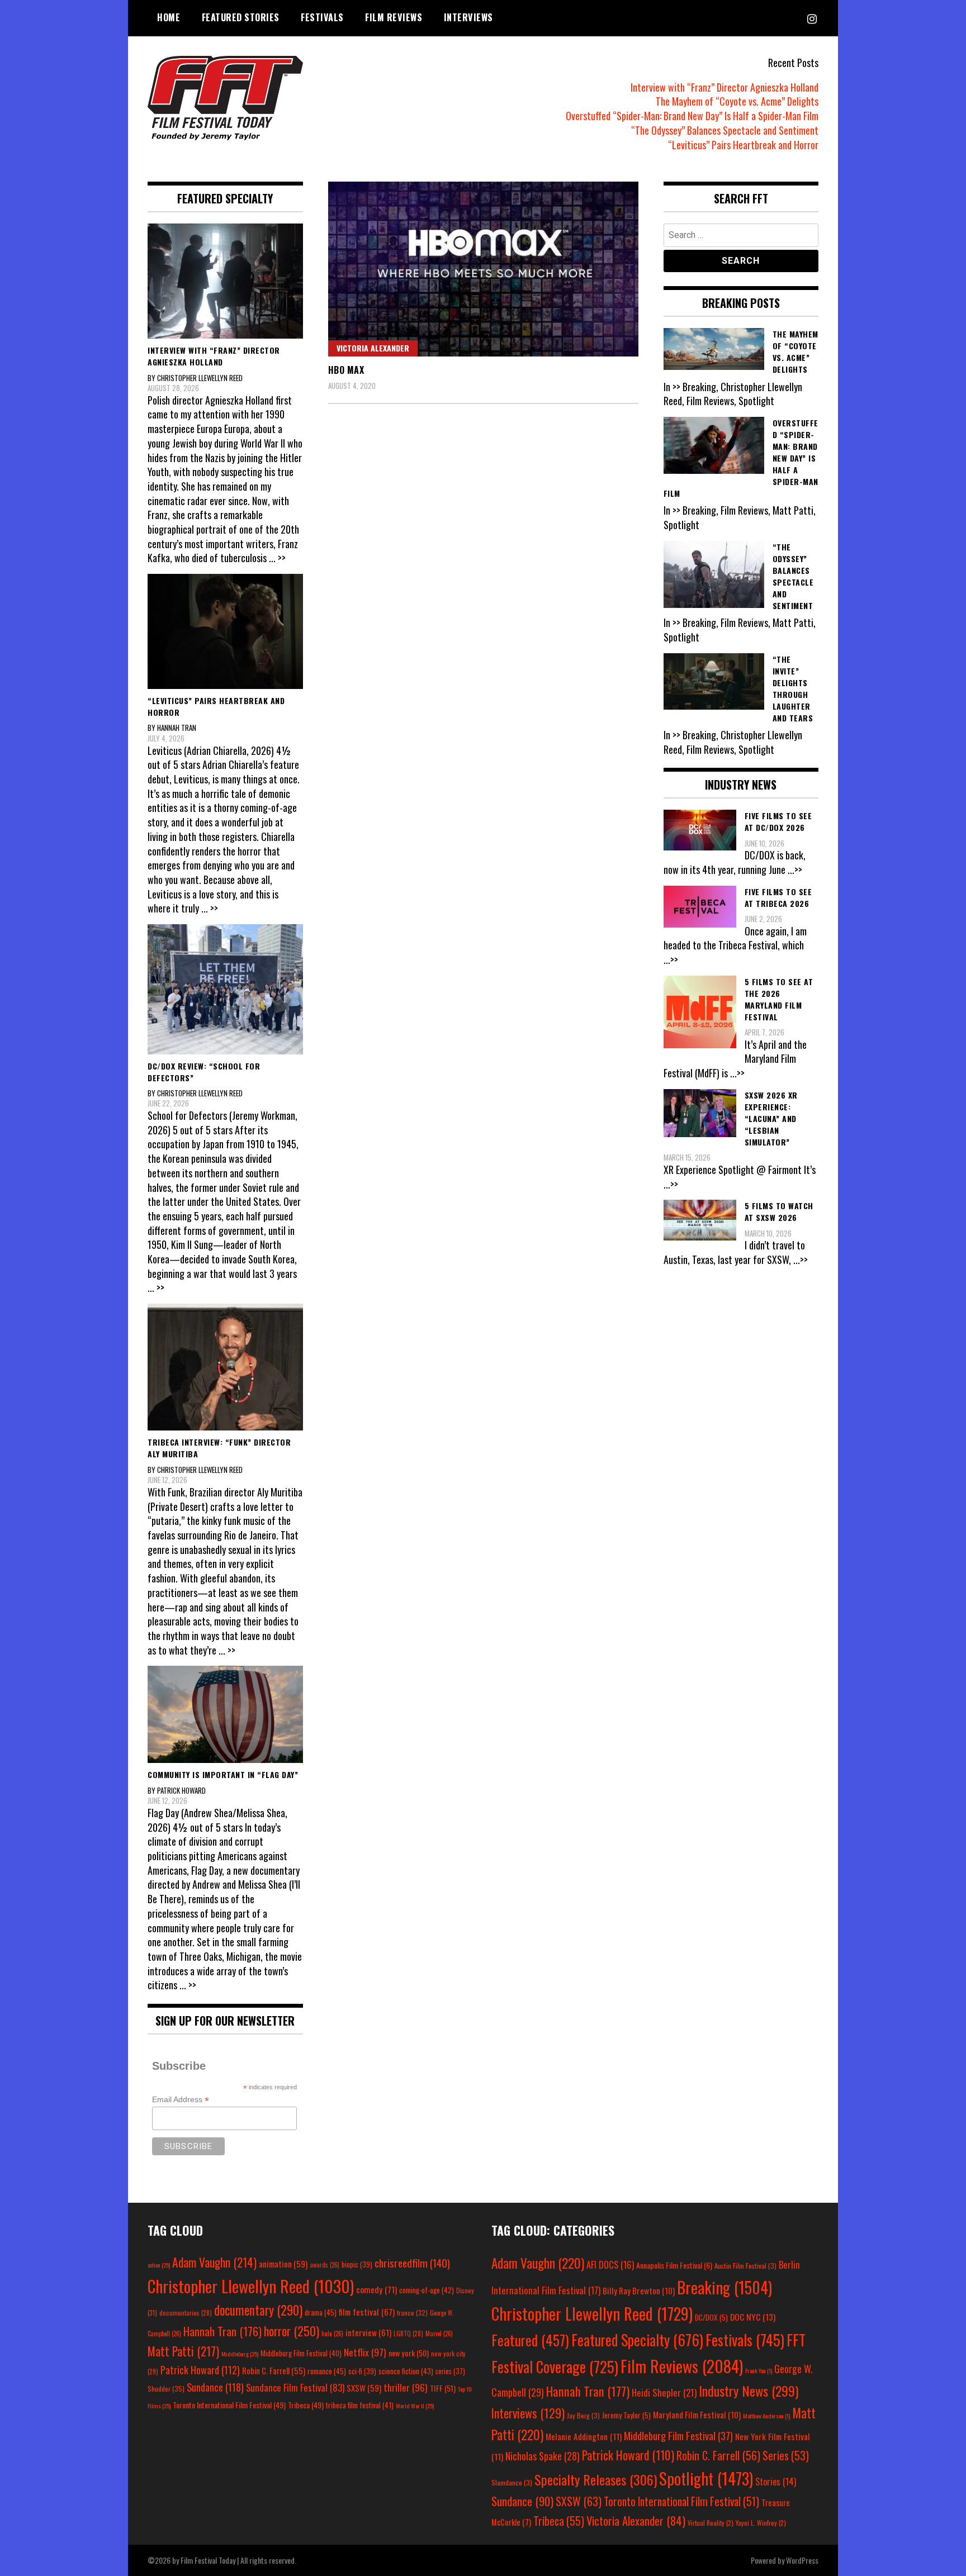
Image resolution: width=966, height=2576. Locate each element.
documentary (258, 2310)
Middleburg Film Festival (301, 2353)
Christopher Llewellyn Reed (251, 2286)
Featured (530, 2340)
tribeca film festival (360, 2405)
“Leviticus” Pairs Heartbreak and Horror (743, 145)
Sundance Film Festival (295, 2387)
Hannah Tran (222, 2331)
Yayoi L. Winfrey (761, 2523)
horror (292, 2331)
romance (327, 2371)
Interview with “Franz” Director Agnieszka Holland (724, 87)
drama (321, 2312)
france (412, 2313)
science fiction (406, 2371)
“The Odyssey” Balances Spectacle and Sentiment (725, 130)
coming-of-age (427, 2290)
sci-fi (362, 2371)
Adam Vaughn (214, 2262)
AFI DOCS (610, 2264)
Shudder (166, 2389)
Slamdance (512, 2482)
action (159, 2265)
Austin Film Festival (745, 2266)
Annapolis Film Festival (674, 2265)
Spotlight (706, 2478)
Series (786, 2456)
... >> (277, 558)
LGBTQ (408, 2333)
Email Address (181, 2100)
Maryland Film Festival (697, 2415)
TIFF (443, 2388)
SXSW (364, 2388)
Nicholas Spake (543, 2456)
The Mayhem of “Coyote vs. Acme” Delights (737, 101)
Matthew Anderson (766, 2416)
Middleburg (240, 2354)
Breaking (724, 2287)
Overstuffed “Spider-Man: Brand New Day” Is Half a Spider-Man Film (692, 116)
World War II (415, 2406)
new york (409, 2353)
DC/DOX (711, 2317)
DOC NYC (753, 2317)
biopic (357, 2264)
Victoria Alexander (373, 348)
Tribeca (306, 2405)
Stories (776, 2482)
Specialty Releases (596, 2479)
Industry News (749, 2390)
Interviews (468, 17)
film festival (367, 2311)
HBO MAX (346, 370)
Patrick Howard (200, 2370)
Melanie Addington (584, 2436)
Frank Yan (759, 2370)
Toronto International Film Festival (229, 2405)
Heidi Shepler (664, 2392)
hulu (332, 2333)
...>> (795, 869)
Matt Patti (183, 2351)
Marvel (439, 2333)
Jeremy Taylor (626, 2415)
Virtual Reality (711, 2523)
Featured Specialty (637, 2340)
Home (169, 17)
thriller (406, 2387)
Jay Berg (583, 2415)
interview (368, 2332)
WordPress (802, 2560)
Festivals (322, 17)
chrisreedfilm (412, 2263)
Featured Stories (241, 17)
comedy (377, 2289)
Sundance (215, 2387)
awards (325, 2265)
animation (283, 2264)
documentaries (186, 2313)
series (450, 2371)
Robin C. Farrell (274, 2371)
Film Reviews (394, 17)
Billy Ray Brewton (639, 2290)
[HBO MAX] (483, 269)
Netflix (365, 2352)
